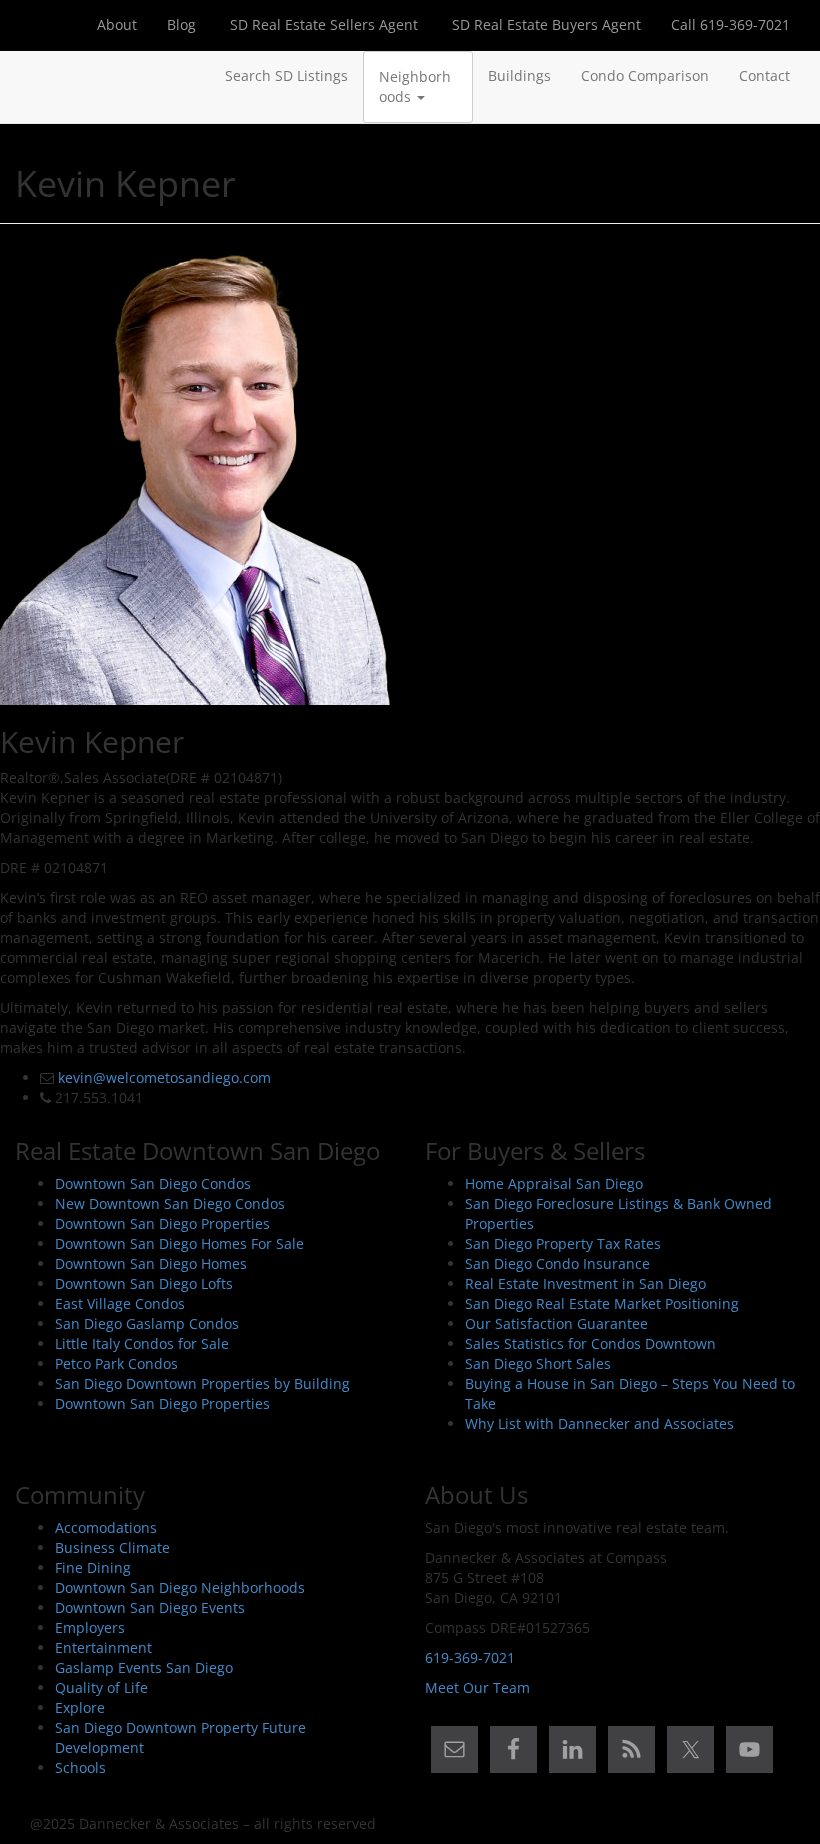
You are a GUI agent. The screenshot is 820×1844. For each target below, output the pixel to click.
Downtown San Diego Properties (162, 1223)
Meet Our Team (477, 1687)
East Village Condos (120, 1303)
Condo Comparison (645, 75)
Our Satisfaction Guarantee (556, 1323)
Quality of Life (101, 1687)
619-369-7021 (470, 1657)
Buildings (519, 75)
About (117, 24)
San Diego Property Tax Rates (563, 1243)
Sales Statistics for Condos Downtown (590, 1343)
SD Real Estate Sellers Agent (322, 24)
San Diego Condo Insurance (557, 1263)
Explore (80, 1707)
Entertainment (103, 1647)
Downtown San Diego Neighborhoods (180, 1587)
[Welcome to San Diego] (30, 76)
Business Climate (112, 1547)
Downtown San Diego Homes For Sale (179, 1243)
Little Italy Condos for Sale (142, 1343)
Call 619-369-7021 (730, 24)
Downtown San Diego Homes (151, 1263)
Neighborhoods (415, 86)
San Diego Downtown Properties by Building (202, 1383)
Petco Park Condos (116, 1363)
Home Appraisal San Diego (554, 1183)
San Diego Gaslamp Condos (147, 1323)
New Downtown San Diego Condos (170, 1203)
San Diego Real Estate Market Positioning (602, 1303)
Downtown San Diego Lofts (144, 1283)
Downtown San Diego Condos (153, 1183)
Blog (181, 24)
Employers (90, 1627)
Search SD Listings (286, 75)
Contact (764, 75)
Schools (80, 1767)
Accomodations (106, 1527)
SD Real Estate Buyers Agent (544, 24)
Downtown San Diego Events (150, 1607)
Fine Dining (93, 1567)
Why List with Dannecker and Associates (599, 1423)
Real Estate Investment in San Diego (585, 1283)
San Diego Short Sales (538, 1363)
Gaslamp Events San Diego (144, 1667)
